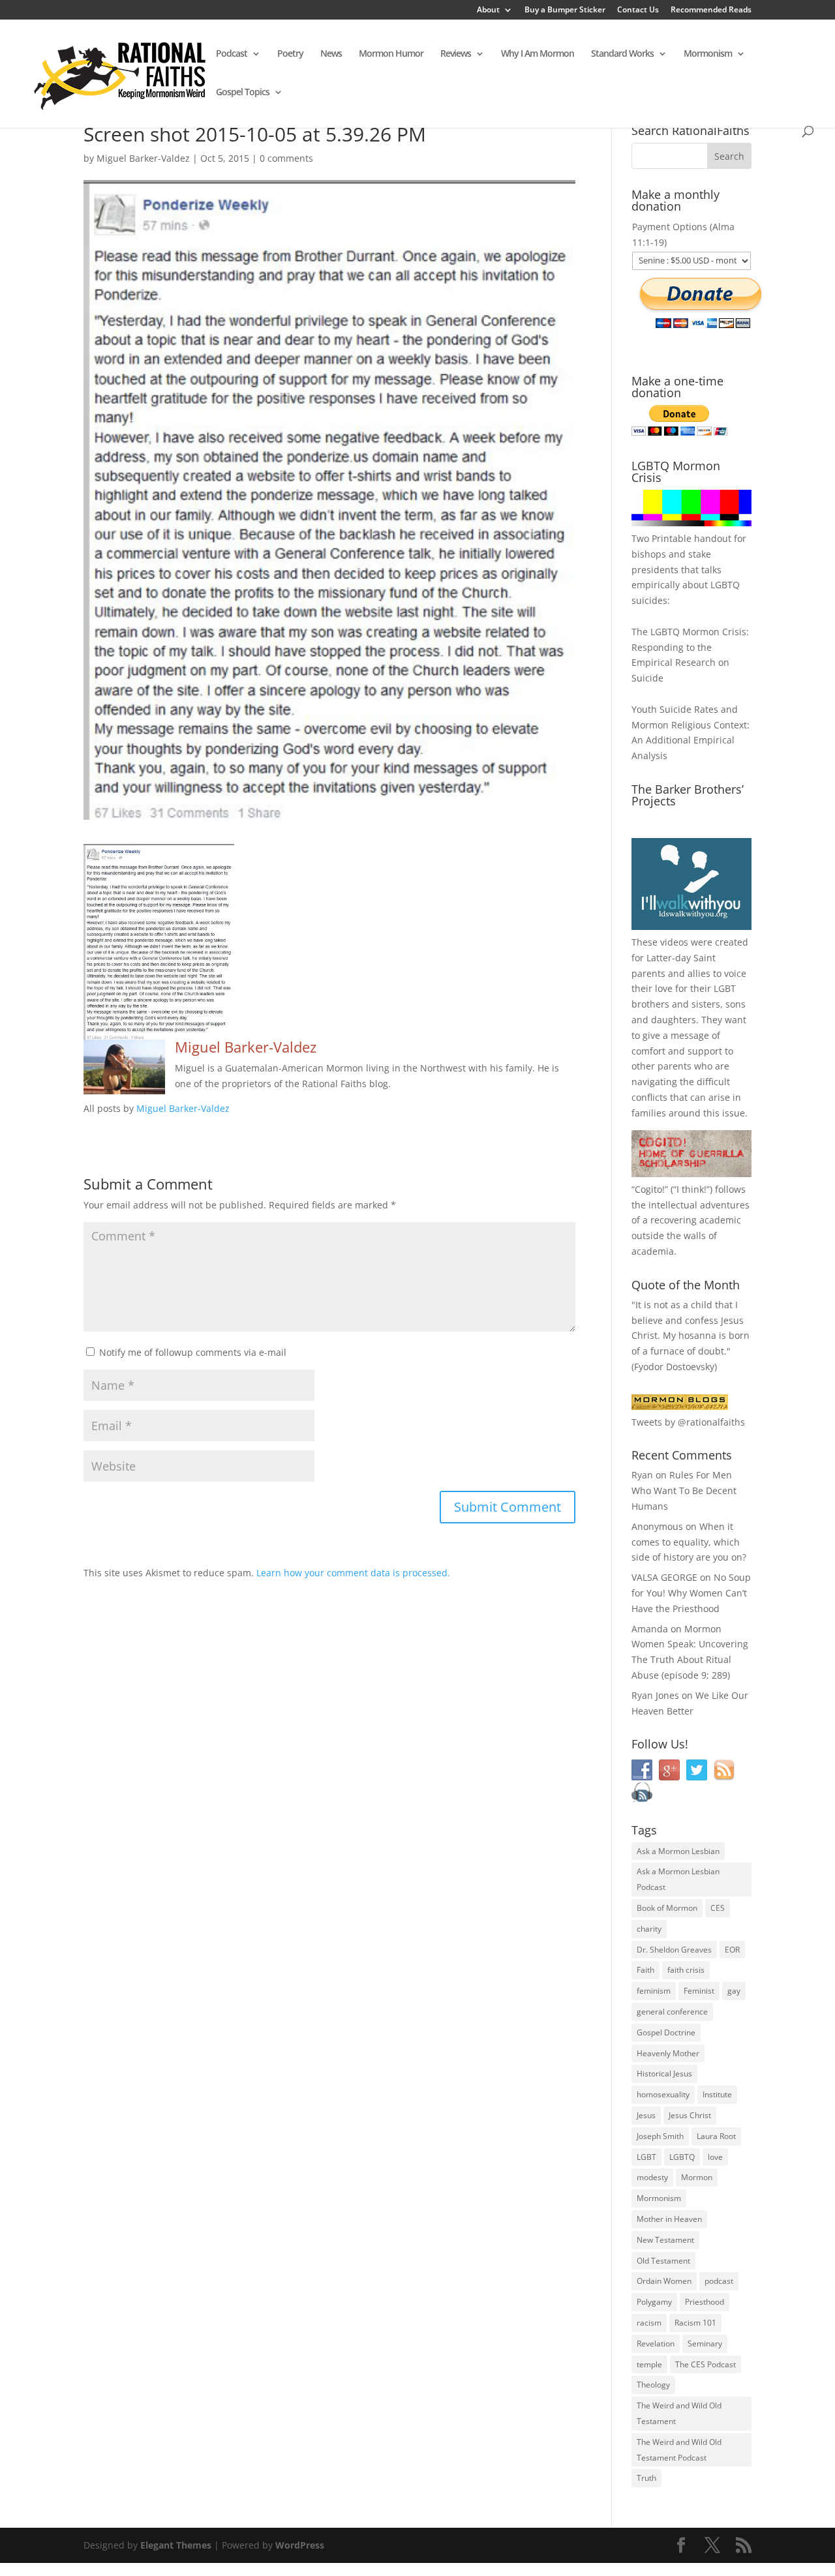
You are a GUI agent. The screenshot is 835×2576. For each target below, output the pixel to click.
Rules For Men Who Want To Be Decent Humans (684, 1490)
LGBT (725, 988)
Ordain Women (664, 2281)
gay (734, 1991)
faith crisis (686, 1970)
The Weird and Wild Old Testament (679, 2413)
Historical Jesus (664, 2074)
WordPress (300, 2545)
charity (649, 1929)
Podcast (232, 54)
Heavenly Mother (668, 2053)
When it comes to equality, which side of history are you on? (689, 1542)
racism (649, 2323)
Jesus (646, 2115)
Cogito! (650, 1189)
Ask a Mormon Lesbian (678, 1851)
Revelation (656, 2344)
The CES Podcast (706, 2364)
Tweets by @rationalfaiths (688, 1422)
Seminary (705, 2344)
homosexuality (663, 2094)
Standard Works (622, 54)
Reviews (456, 54)
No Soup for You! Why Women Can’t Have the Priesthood (691, 1593)
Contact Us (638, 10)
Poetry (290, 54)
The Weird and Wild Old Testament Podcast (679, 2450)
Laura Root (716, 2136)
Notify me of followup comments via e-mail (193, 1352)
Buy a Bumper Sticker (565, 10)
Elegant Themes (176, 2545)
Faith (645, 1970)
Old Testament (663, 2261)
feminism (654, 1991)
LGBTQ (682, 2157)
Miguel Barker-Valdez (143, 158)
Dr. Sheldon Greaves (674, 1950)
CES (718, 1908)
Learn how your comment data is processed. (353, 1573)
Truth (646, 2478)
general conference (672, 2012)
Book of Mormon (667, 1908)
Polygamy (654, 2302)
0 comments (286, 158)
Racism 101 (695, 2323)
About (488, 10)
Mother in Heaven (669, 2219)
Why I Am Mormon (538, 54)
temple (649, 2364)
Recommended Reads (711, 10)
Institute (717, 2094)
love (715, 2157)
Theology (653, 2385)
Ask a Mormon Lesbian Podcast (678, 1879)
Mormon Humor (391, 54)
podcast (719, 2281)
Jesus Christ (690, 2115)
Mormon (697, 2177)
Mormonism (708, 54)
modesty (652, 2177)
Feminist (699, 1991)
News (331, 54)
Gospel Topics (243, 93)
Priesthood (705, 2302)
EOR (732, 1950)
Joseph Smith (660, 2136)
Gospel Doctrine (666, 2032)
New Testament (665, 2240)
